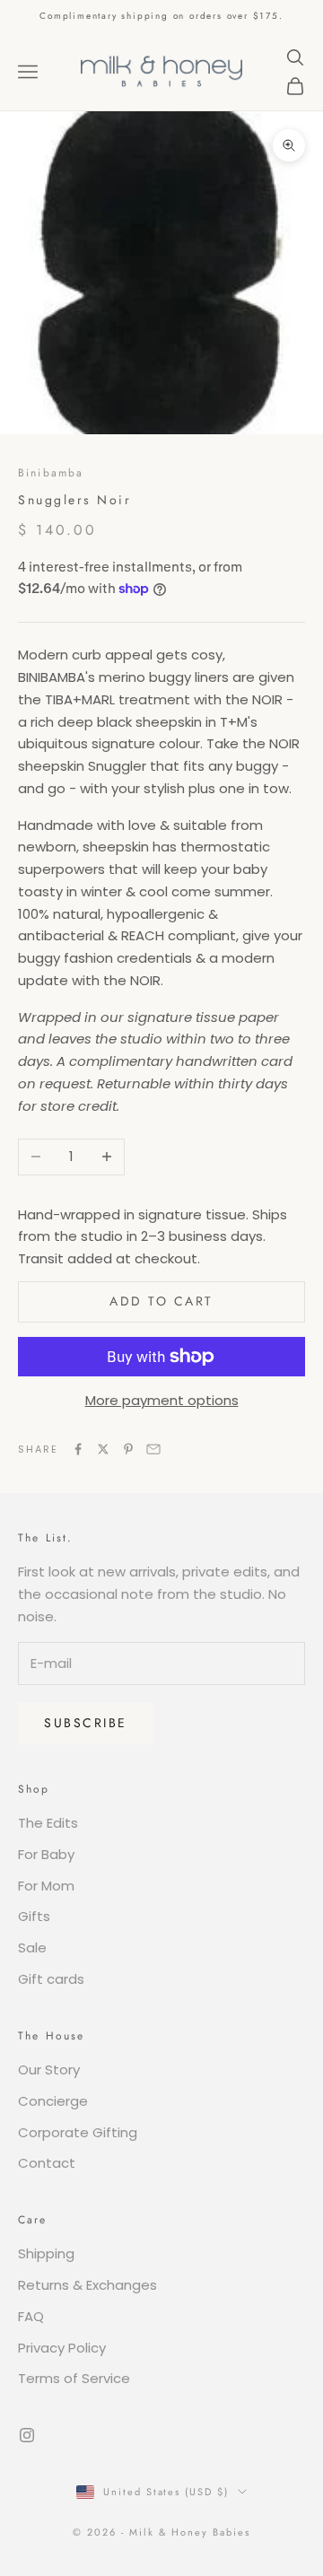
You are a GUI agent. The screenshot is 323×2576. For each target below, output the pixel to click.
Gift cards (51, 1979)
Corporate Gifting (78, 2132)
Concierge (53, 2101)
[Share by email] (153, 1449)
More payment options (162, 1400)
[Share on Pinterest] (128, 1449)
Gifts (34, 1916)
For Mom (46, 1886)
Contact (47, 2163)
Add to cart (161, 1301)
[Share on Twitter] (103, 1449)
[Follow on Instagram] (27, 2435)
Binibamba (51, 473)
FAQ (31, 2316)
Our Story (49, 2070)
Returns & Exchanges (87, 2285)
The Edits (48, 1823)
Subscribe (86, 1723)
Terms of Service (74, 2378)
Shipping (46, 2253)
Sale (32, 1947)
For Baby (46, 1854)
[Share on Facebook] (78, 1449)
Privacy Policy (62, 2348)
